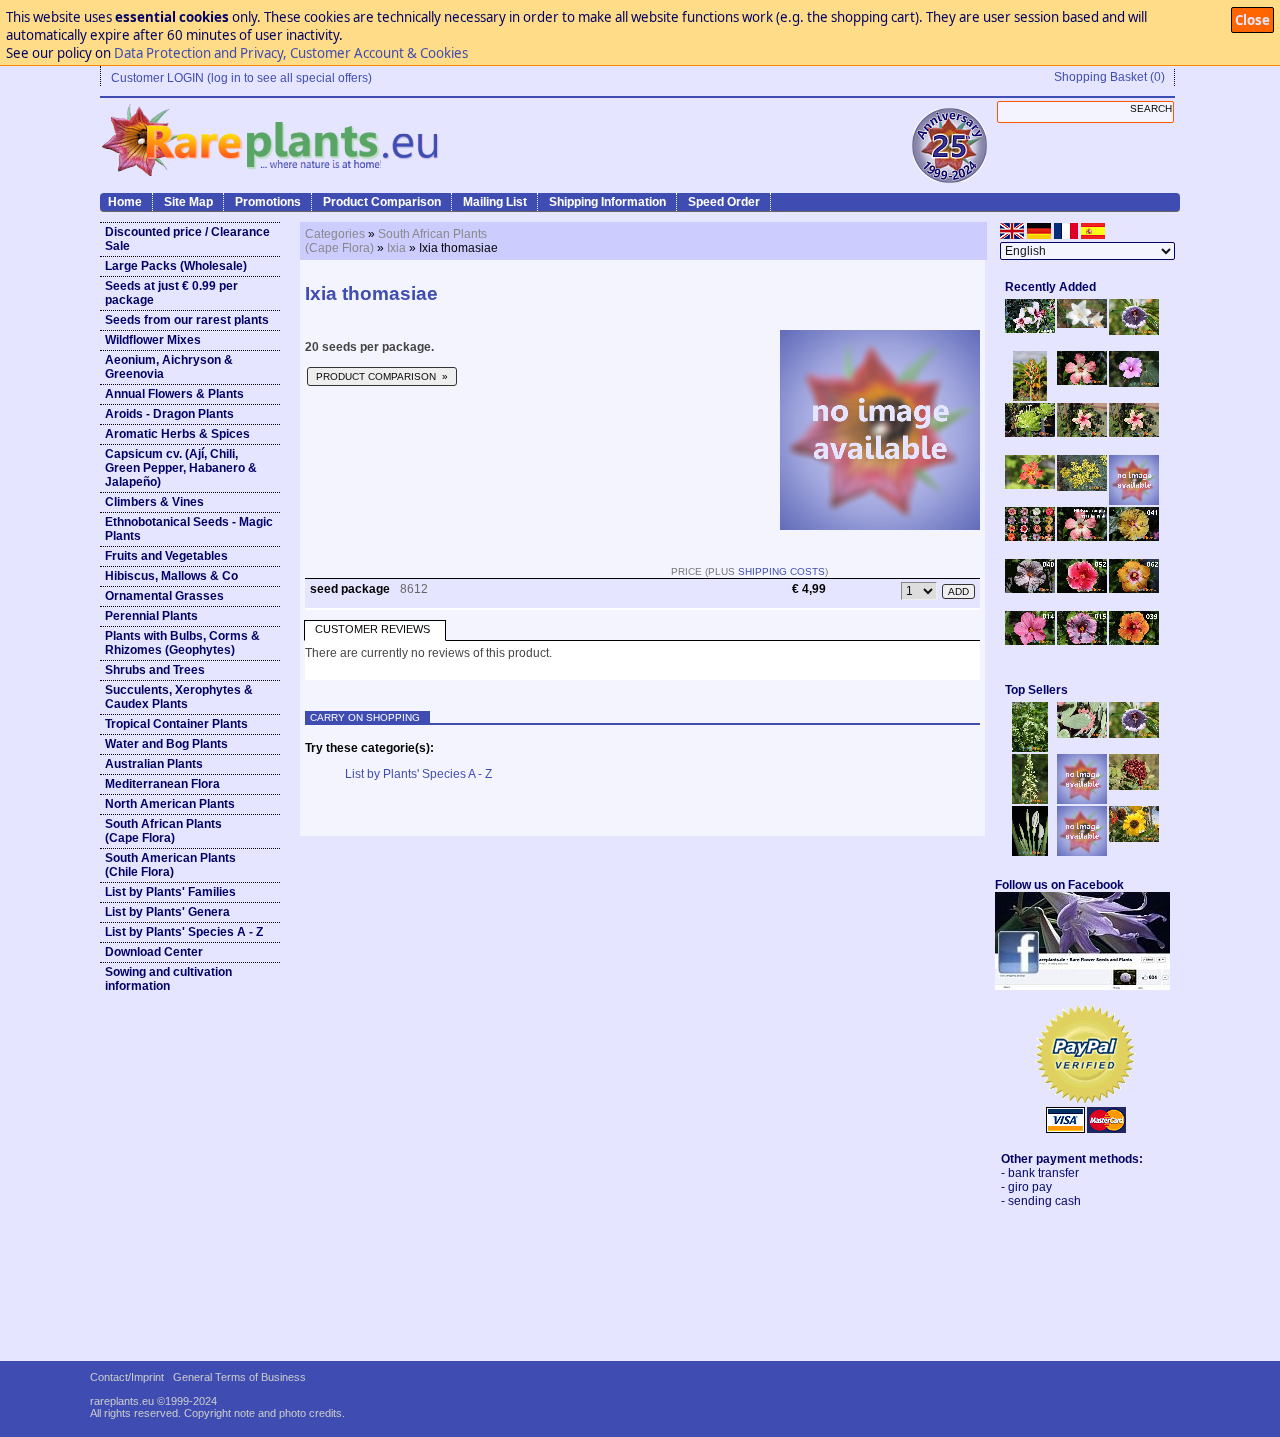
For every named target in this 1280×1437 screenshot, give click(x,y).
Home (125, 202)
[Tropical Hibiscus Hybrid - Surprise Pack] (1030, 537)
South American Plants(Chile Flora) (170, 865)
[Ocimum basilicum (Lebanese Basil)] (1030, 748)
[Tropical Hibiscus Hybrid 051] (1134, 501)
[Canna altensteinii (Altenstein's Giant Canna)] (1030, 397)
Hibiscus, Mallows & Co (171, 576)
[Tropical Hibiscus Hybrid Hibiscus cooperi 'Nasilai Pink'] (1082, 537)
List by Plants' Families (170, 892)
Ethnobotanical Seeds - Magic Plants (189, 529)
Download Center (154, 952)
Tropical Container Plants (176, 724)
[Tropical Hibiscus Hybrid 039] (1134, 641)
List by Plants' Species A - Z (184, 932)
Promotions (268, 202)
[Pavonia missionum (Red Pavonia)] (1030, 485)
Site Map (188, 202)
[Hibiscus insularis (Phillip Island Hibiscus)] (1030, 329)
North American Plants (170, 804)
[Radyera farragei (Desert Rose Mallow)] (1134, 383)
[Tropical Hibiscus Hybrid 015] (1082, 641)
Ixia (396, 248)
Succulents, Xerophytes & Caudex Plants (179, 697)
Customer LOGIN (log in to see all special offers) (241, 78)
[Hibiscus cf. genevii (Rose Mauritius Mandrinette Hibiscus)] (1082, 433)
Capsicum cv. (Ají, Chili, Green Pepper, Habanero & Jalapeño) (181, 468)
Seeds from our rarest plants (187, 320)
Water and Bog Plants (166, 744)
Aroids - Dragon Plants (169, 414)
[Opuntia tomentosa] (1082, 734)
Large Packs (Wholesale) (176, 266)
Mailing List (495, 202)
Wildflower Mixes (153, 340)
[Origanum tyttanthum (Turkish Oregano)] (1082, 852)
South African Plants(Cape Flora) (163, 831)
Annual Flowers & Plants (174, 394)
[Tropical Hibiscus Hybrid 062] (1134, 589)
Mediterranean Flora (162, 784)
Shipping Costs (781, 571)
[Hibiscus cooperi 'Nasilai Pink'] (1082, 381)
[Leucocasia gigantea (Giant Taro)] (1030, 852)
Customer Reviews (372, 629)
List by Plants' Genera (167, 912)
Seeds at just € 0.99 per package (171, 293)
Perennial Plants (151, 616)
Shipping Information (607, 202)
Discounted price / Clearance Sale (187, 239)
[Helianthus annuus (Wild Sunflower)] (1134, 838)
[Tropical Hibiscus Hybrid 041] (1134, 537)
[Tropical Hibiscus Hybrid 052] (1082, 589)
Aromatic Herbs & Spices (177, 434)
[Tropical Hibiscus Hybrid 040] (1030, 589)
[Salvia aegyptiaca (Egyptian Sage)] (1082, 800)
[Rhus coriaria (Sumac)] (1134, 786)
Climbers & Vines (154, 502)
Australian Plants (154, 764)
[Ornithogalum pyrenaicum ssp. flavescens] (1030, 800)
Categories (335, 234)
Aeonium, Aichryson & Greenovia (169, 367)
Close (1252, 20)
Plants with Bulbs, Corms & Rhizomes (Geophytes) (182, 643)
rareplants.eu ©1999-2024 (153, 1401)
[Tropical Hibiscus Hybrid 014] (1030, 641)
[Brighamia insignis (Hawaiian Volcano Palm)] (1030, 433)
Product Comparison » (382, 376)
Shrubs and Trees (155, 670)
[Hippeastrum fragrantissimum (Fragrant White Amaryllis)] (1082, 324)
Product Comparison (382, 202)
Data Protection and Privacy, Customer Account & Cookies (291, 53)
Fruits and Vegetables (166, 556)
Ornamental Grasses (164, 596)
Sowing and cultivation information (168, 979)
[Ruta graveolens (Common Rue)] (1082, 487)
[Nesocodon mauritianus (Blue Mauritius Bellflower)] (1134, 331)
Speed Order (724, 202)
